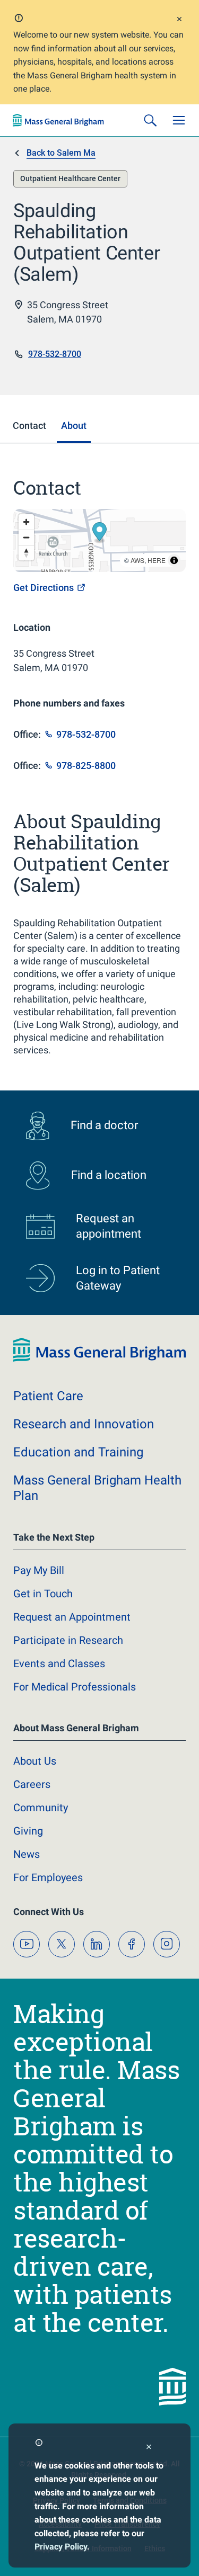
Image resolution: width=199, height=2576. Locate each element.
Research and (84, 1424)
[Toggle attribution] (174, 560)
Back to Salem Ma (61, 153)
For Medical (75, 1687)
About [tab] (74, 426)
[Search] (150, 120)
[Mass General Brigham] (58, 120)
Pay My (39, 1570)
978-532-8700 (55, 354)
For (48, 1877)
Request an (72, 1617)
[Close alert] (179, 20)
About (35, 1761)
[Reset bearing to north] (26, 553)
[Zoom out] (26, 537)
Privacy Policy (61, 2547)
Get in (43, 1594)
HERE (157, 560)
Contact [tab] (29, 426)
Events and (59, 1663)
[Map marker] (99, 533)
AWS (137, 560)
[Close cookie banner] (149, 2448)
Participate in (68, 1640)
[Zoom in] (26, 522)
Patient (48, 1396)
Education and (78, 1452)
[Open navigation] (179, 120)
